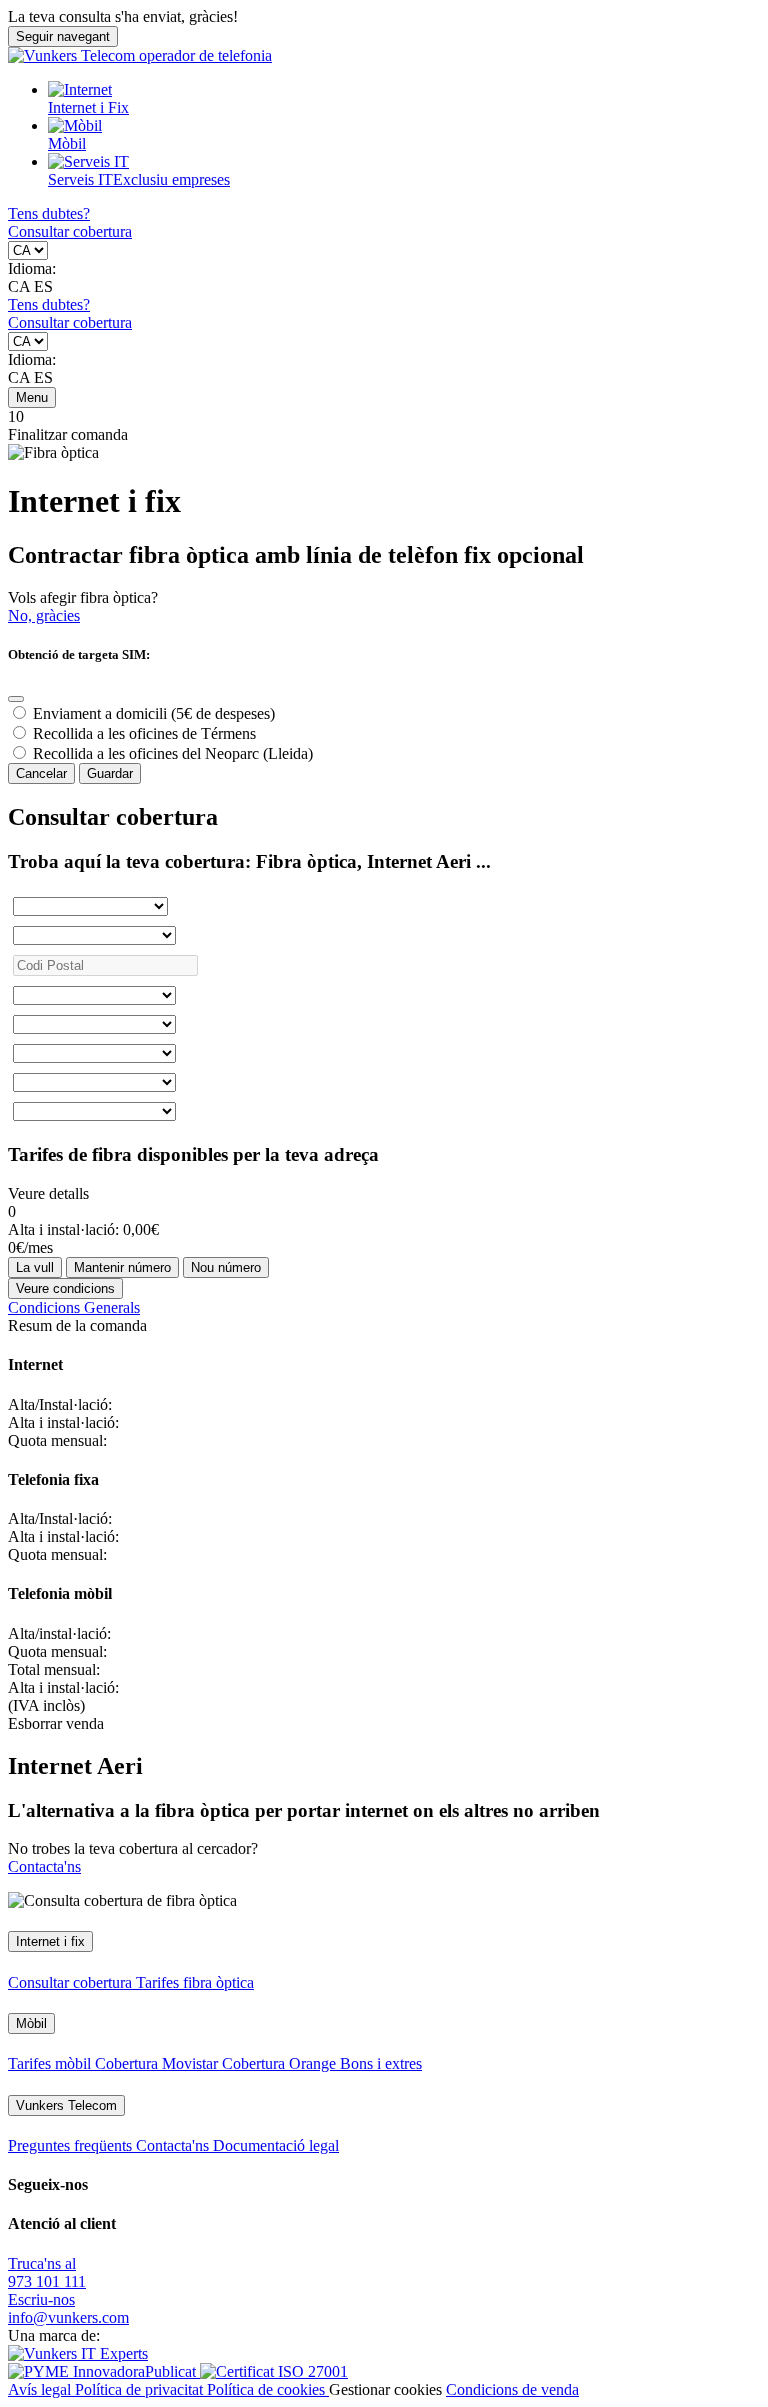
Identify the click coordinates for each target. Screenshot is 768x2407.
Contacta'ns (44, 1866)
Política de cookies (268, 2389)
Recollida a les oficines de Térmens (144, 733)
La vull (35, 1267)
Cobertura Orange (281, 2063)
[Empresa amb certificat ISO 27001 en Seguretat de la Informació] (274, 2371)
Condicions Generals (74, 1307)
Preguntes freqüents (72, 2145)
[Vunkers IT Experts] (78, 2353)
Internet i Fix (88, 107)
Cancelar (41, 773)
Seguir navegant (63, 36)
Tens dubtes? (49, 213)
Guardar (110, 773)
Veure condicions (65, 1288)
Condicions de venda (512, 2389)
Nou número (226, 1267)
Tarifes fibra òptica (195, 1982)
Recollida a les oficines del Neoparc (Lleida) (173, 753)
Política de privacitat (141, 2389)
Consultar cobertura (70, 231)
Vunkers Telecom (66, 2105)
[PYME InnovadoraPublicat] (104, 2371)
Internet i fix (50, 1941)
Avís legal (41, 2389)
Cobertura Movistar (158, 2063)
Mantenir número (122, 1267)
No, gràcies (44, 615)
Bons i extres (381, 2063)
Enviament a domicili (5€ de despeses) (154, 713)
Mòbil (67, 143)
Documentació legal (276, 2145)
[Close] (16, 699)
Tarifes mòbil (51, 2063)
